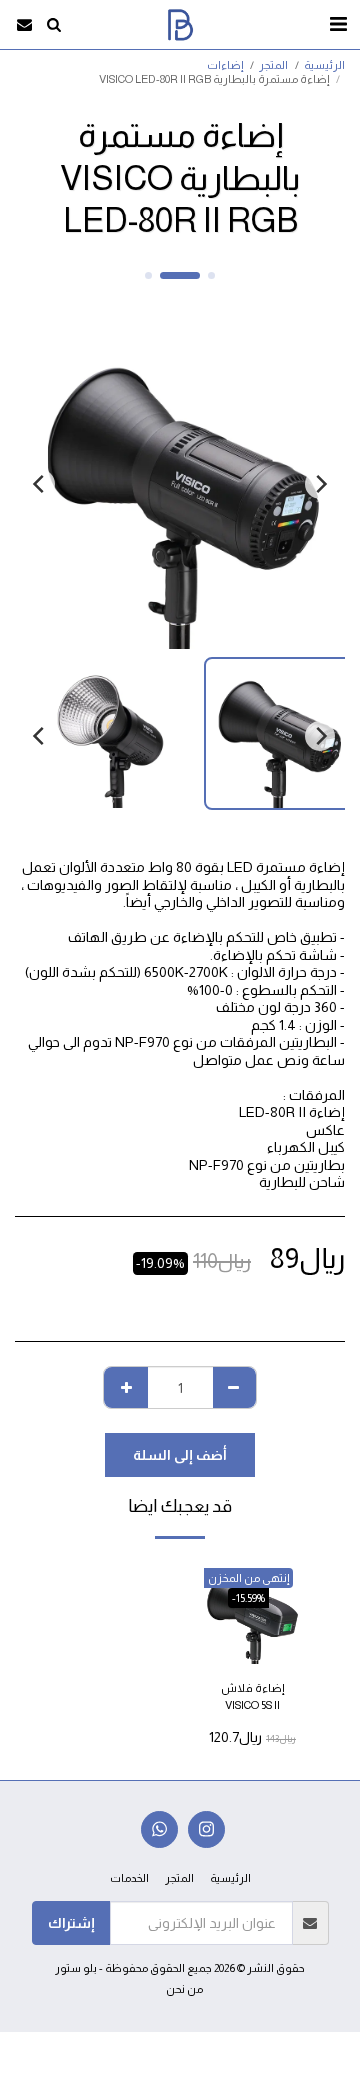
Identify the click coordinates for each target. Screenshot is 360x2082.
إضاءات (225, 65)
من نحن (184, 1989)
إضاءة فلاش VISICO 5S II (252, 1696)
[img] (252, 1611)
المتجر (273, 65)
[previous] (320, 484)
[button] (338, 24)
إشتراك (71, 1923)
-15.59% (248, 1598)
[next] (40, 484)
